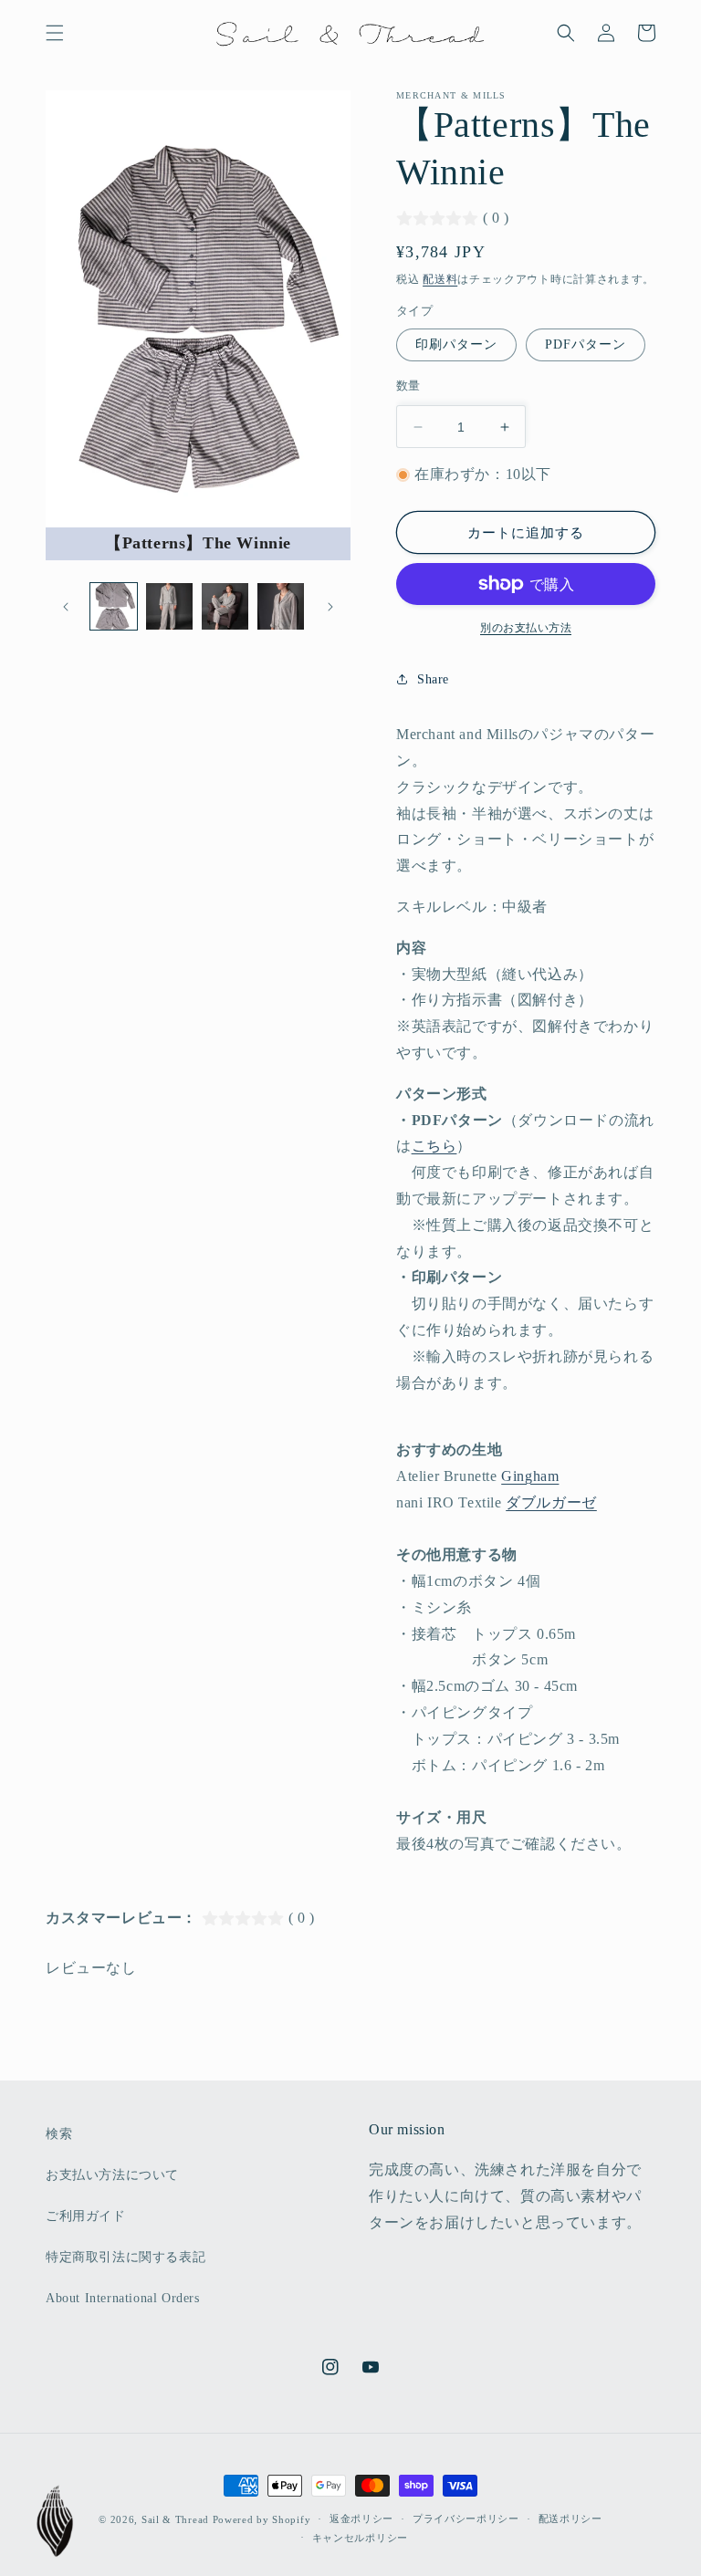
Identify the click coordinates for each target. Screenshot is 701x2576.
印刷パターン (456, 344)
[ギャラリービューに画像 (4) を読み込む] (281, 606)
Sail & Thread (175, 2519)
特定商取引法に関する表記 (126, 2257)
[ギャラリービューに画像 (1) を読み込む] (114, 606)
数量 (408, 386)
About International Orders (123, 2298)
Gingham (530, 1476)
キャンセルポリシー (360, 2538)
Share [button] (433, 679)
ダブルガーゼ (551, 1502)
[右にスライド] (330, 607)
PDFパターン (586, 344)
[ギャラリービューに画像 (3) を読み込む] (225, 606)
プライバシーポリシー (466, 2519)
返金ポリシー (361, 2519)
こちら (434, 1146)
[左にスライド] (66, 607)
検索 (59, 2134)
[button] (55, 33)
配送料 (440, 279)
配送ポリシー (570, 2519)
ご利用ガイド (86, 2216)
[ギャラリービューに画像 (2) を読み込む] (169, 606)
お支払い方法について (112, 2175)
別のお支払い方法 (526, 628)
